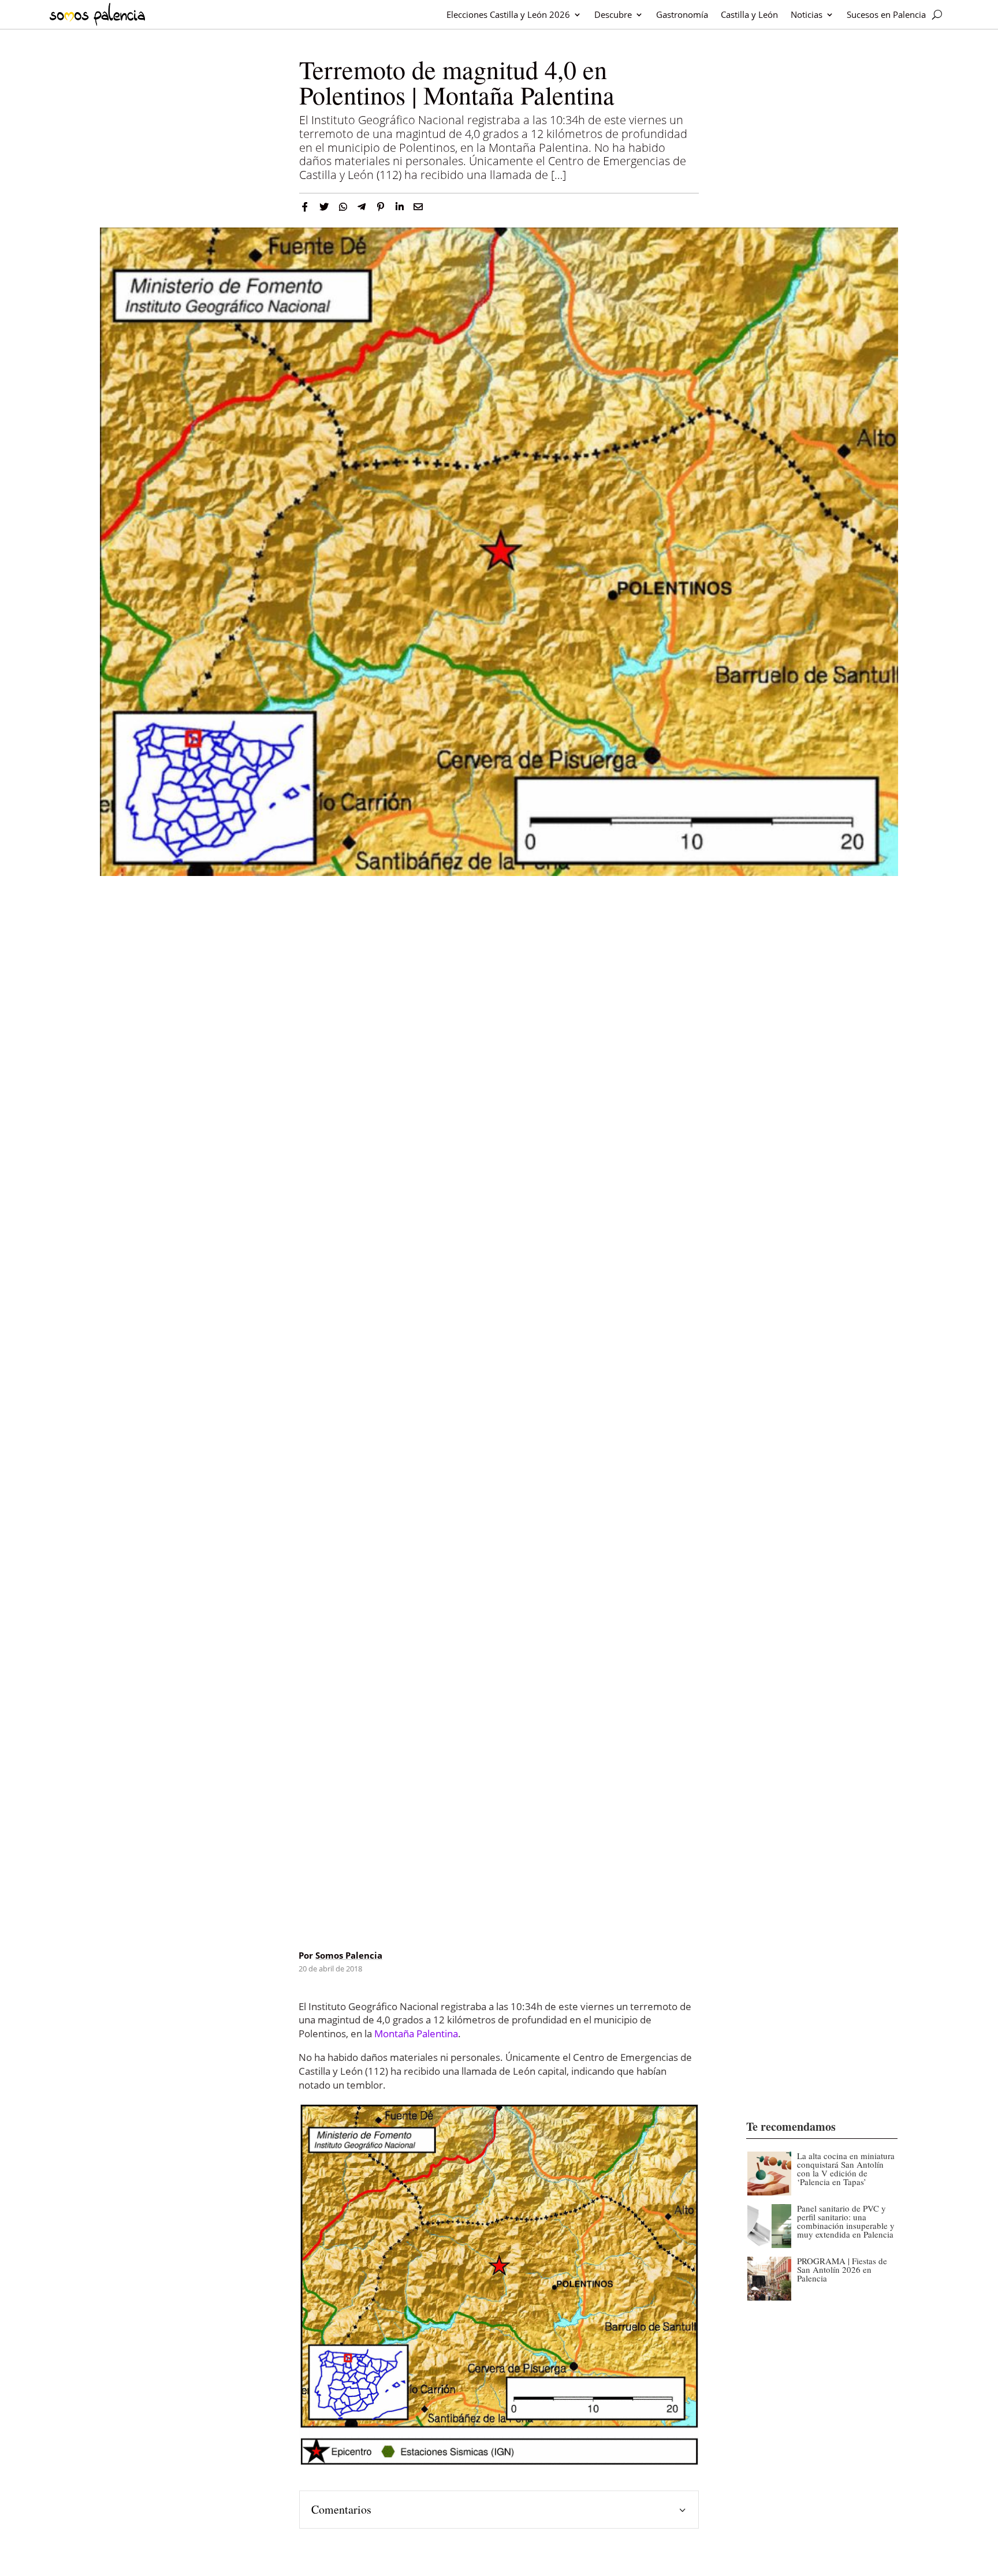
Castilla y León (749, 14)
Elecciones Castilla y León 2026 (508, 14)
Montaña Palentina (416, 2033)
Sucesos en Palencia (886, 14)
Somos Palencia (349, 1955)
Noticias (807, 14)
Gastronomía (682, 14)
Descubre (613, 14)
